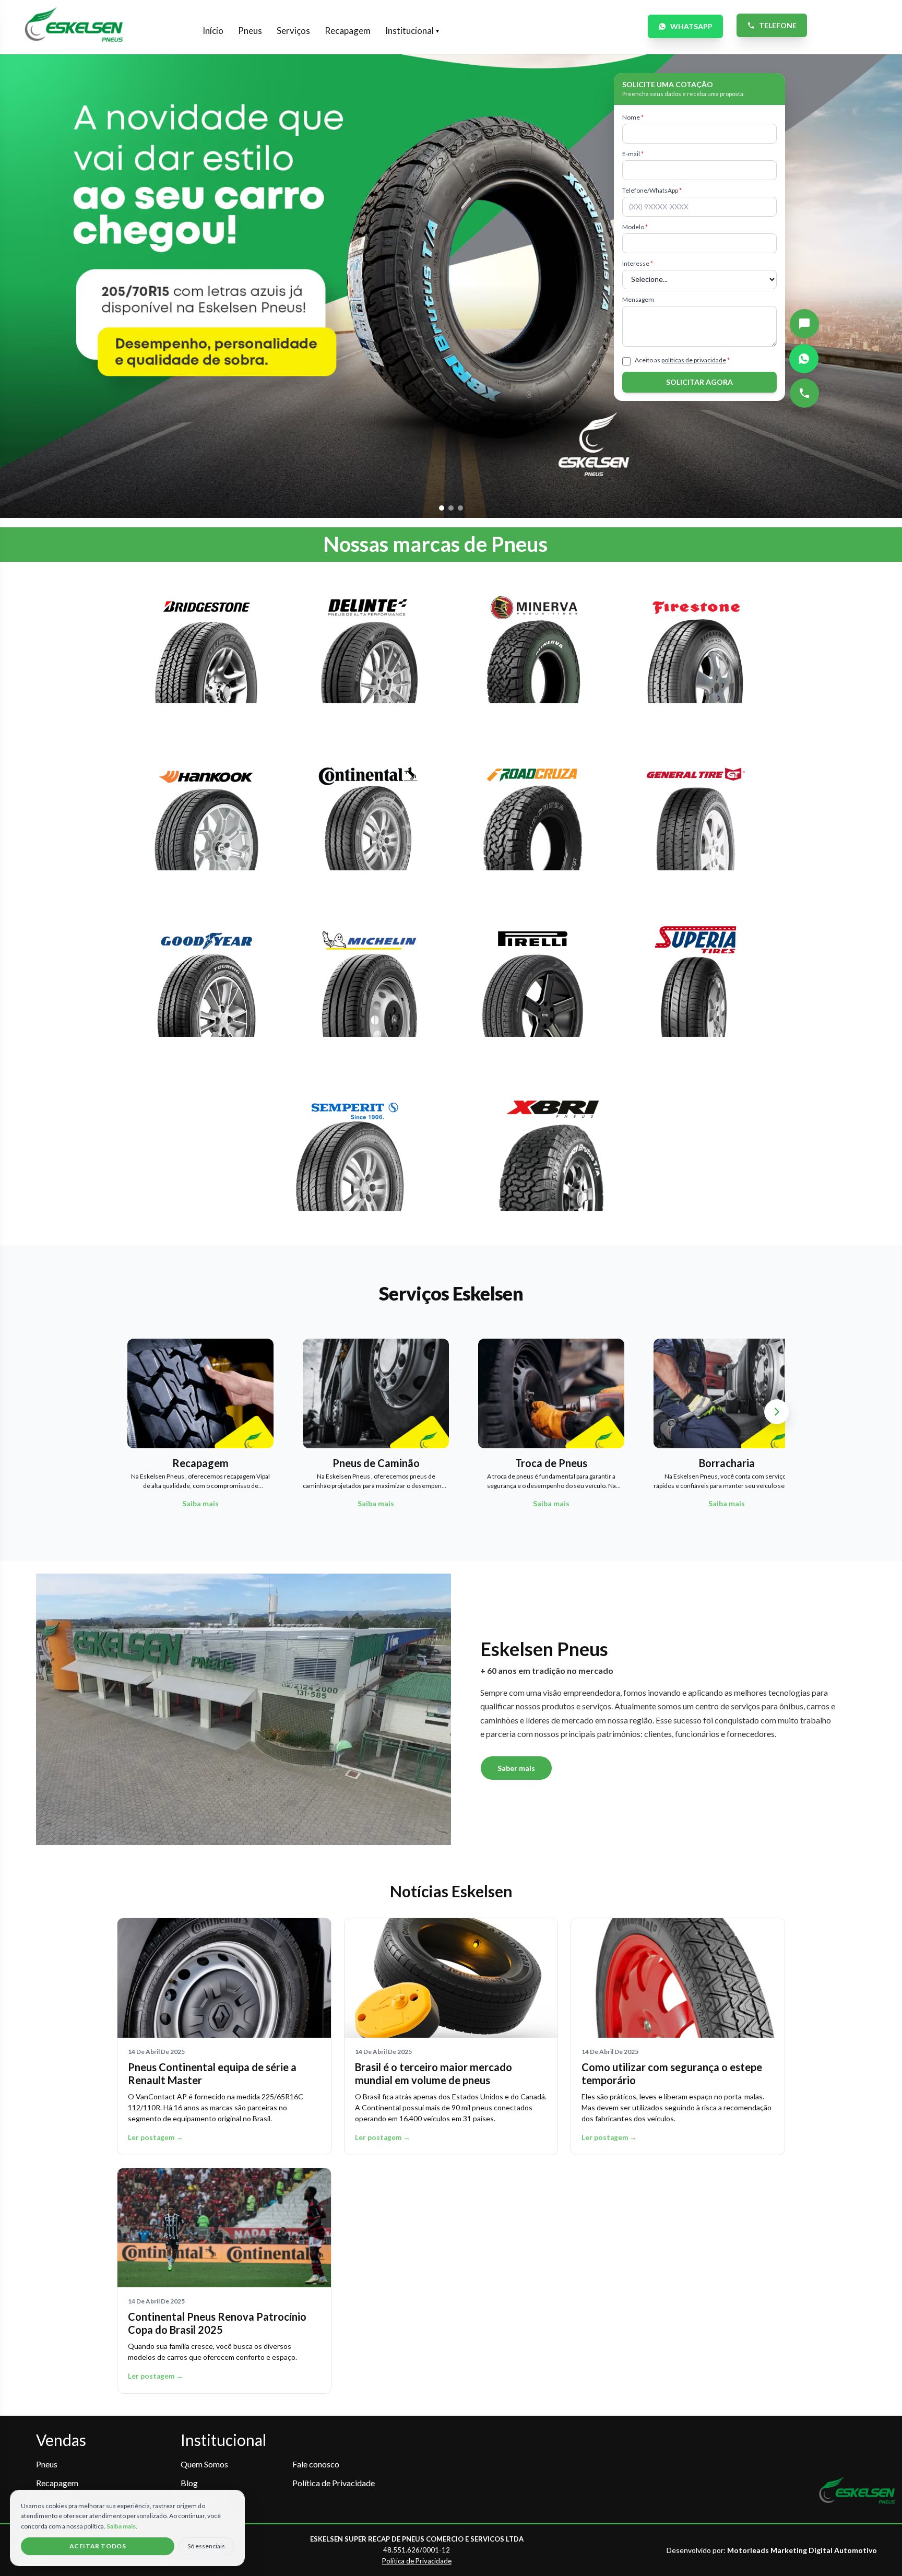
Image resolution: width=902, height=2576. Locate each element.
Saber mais (516, 1768)
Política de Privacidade (334, 2483)
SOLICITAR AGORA (699, 382)
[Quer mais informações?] (804, 324)
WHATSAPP (691, 26)
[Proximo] (777, 1412)
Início (213, 31)
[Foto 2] (451, 508)
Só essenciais (206, 2546)
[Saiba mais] (206, 654)
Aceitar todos (98, 2546)
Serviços (293, 31)
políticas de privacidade (694, 360)
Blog (189, 2483)
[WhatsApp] (804, 359)
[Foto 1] (442, 508)
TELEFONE (778, 25)
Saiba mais (121, 2526)
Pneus (250, 31)
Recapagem (348, 31)
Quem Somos (204, 2464)
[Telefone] (804, 393)
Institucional (412, 31)
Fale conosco (316, 2464)
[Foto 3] (460, 508)
